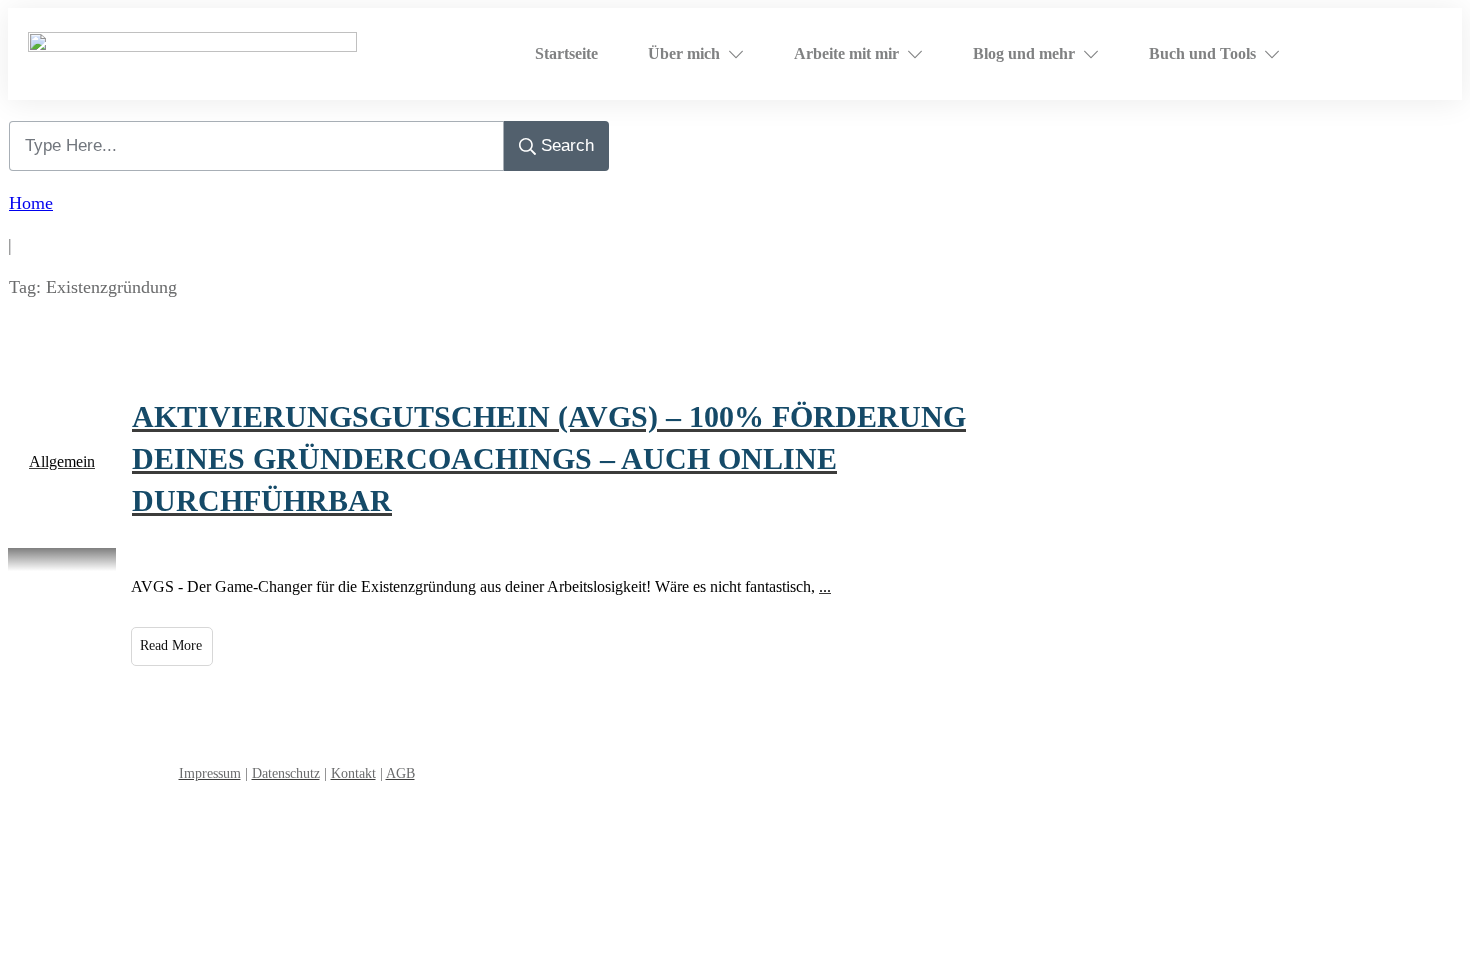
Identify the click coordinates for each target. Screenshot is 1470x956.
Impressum (210, 773)
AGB (400, 773)
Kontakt (353, 773)
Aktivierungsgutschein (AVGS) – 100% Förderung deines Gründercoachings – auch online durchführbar (549, 458)
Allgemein (62, 461)
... (825, 586)
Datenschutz (286, 773)
